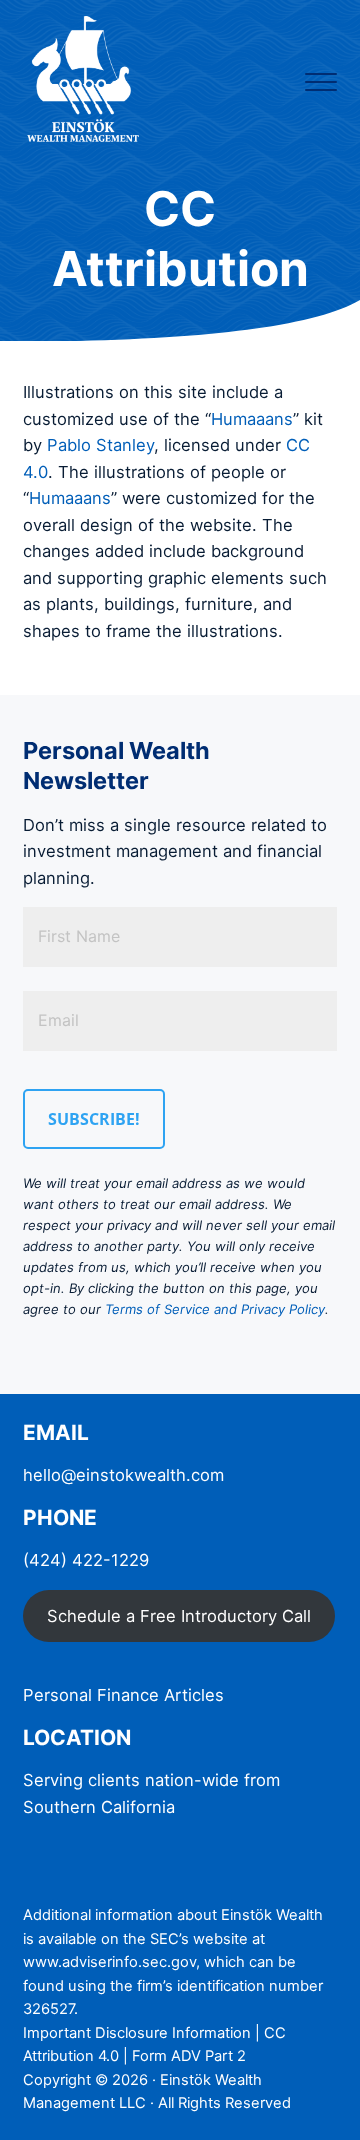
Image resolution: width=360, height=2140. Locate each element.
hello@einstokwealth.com (123, 1475)
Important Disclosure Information (137, 2033)
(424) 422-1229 (86, 1560)
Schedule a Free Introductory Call (179, 1616)
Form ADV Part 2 (189, 2056)
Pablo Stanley (100, 445)
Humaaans (252, 419)
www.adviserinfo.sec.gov (109, 1962)
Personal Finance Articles (123, 1695)
